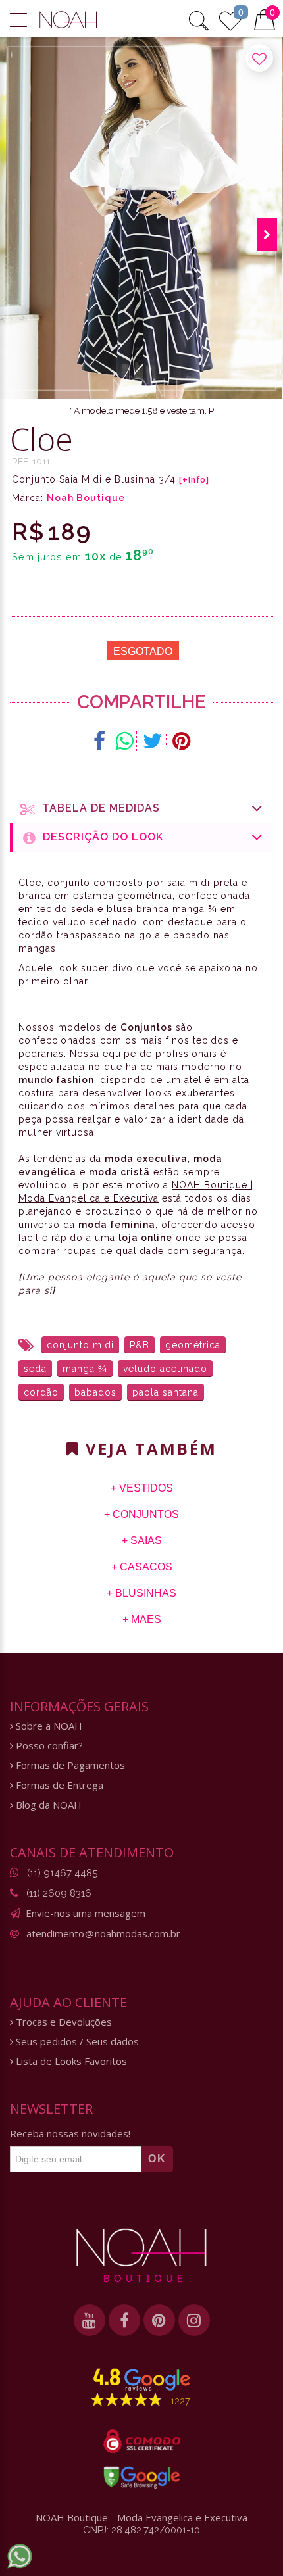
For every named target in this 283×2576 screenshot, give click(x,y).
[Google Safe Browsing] (142, 2477)
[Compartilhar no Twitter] (153, 741)
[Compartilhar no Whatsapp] (124, 741)
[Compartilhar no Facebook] (100, 741)
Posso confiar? (48, 1746)
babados (95, 1392)
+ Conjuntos (141, 1514)
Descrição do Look (100, 837)
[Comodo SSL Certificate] (142, 2441)
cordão (41, 1392)
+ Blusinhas (141, 1593)
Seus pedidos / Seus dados (76, 2042)
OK (157, 2159)
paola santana (166, 1392)
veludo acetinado (165, 1369)
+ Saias (142, 1541)
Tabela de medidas (98, 808)
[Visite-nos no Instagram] (194, 2320)
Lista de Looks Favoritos (70, 2061)
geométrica (193, 1345)
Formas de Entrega (58, 1785)
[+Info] (194, 480)
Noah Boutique (86, 498)
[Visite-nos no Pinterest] (159, 2320)
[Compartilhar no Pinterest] (181, 741)
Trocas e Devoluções (63, 2022)
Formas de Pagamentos (69, 1765)
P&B (140, 1345)
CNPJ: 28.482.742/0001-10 (141, 2530)
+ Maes (142, 1619)
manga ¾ (85, 1369)
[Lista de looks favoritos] (230, 19)
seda (35, 1369)
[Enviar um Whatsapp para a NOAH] (20, 2556)
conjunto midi (80, 1345)
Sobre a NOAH (48, 1726)
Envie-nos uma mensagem (86, 1913)
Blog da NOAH (47, 1805)
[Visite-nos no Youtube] (90, 2320)
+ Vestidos (142, 1488)
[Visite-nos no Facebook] (124, 2320)
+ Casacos (142, 1567)
